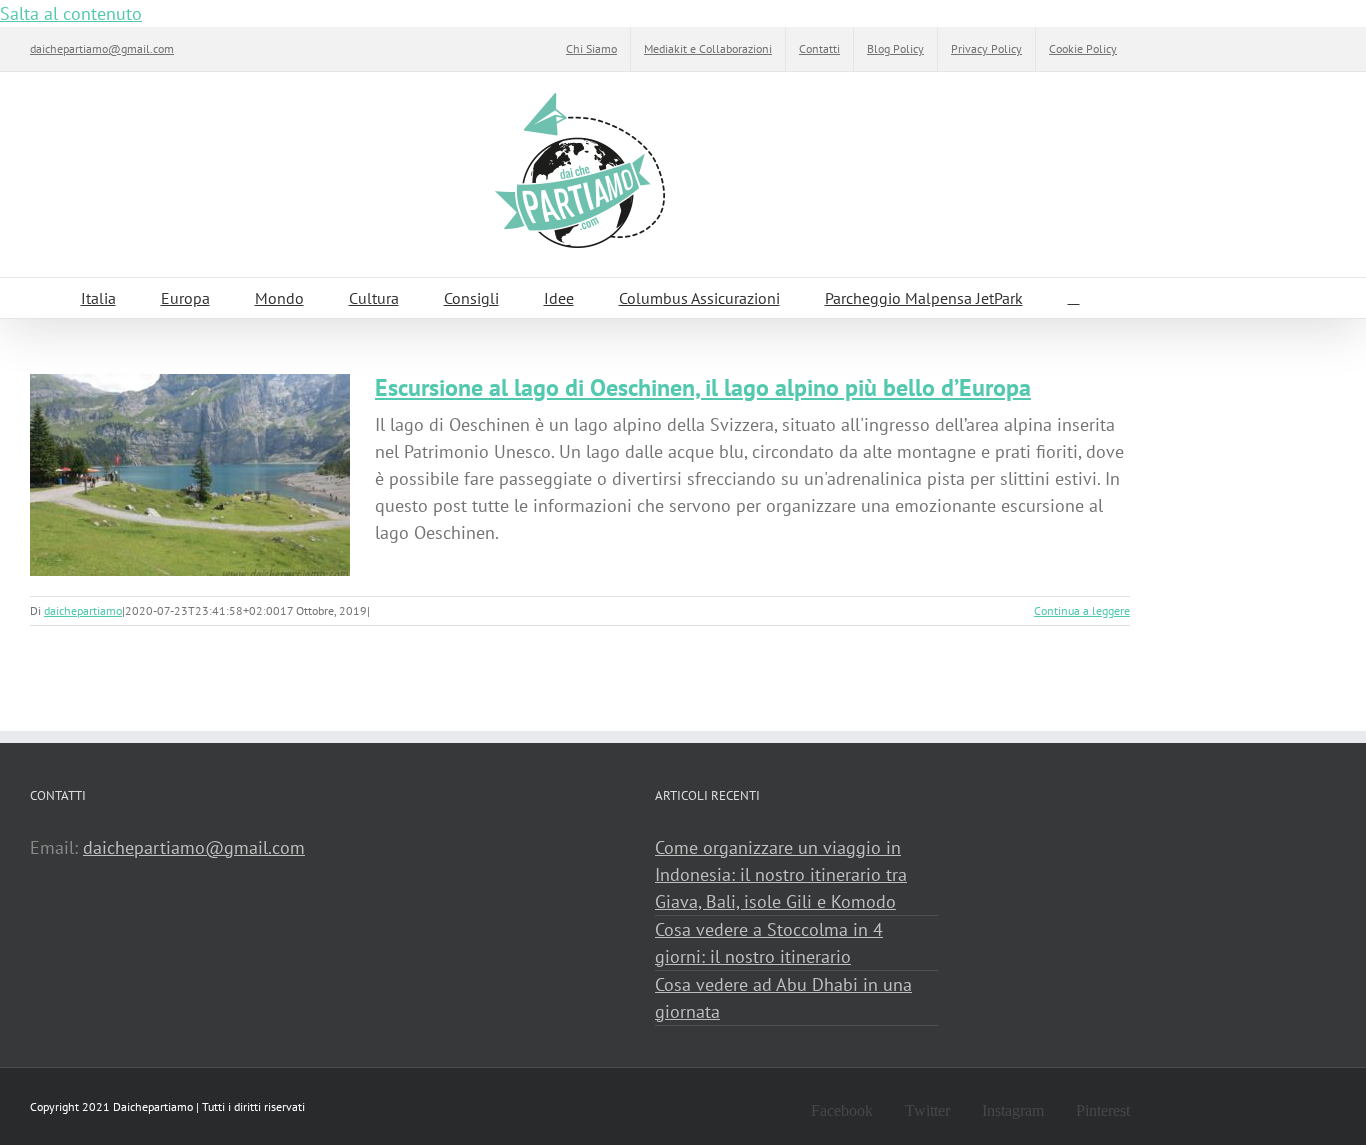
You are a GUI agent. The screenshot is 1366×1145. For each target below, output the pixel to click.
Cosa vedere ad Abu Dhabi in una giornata (783, 998)
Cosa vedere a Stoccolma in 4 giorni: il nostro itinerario (769, 943)
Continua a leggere (1082, 610)
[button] (1074, 298)
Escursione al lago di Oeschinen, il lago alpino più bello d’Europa (703, 387)
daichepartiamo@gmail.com (102, 48)
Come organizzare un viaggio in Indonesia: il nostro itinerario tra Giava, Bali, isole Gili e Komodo (781, 874)
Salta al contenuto (71, 13)
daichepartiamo (83, 610)
